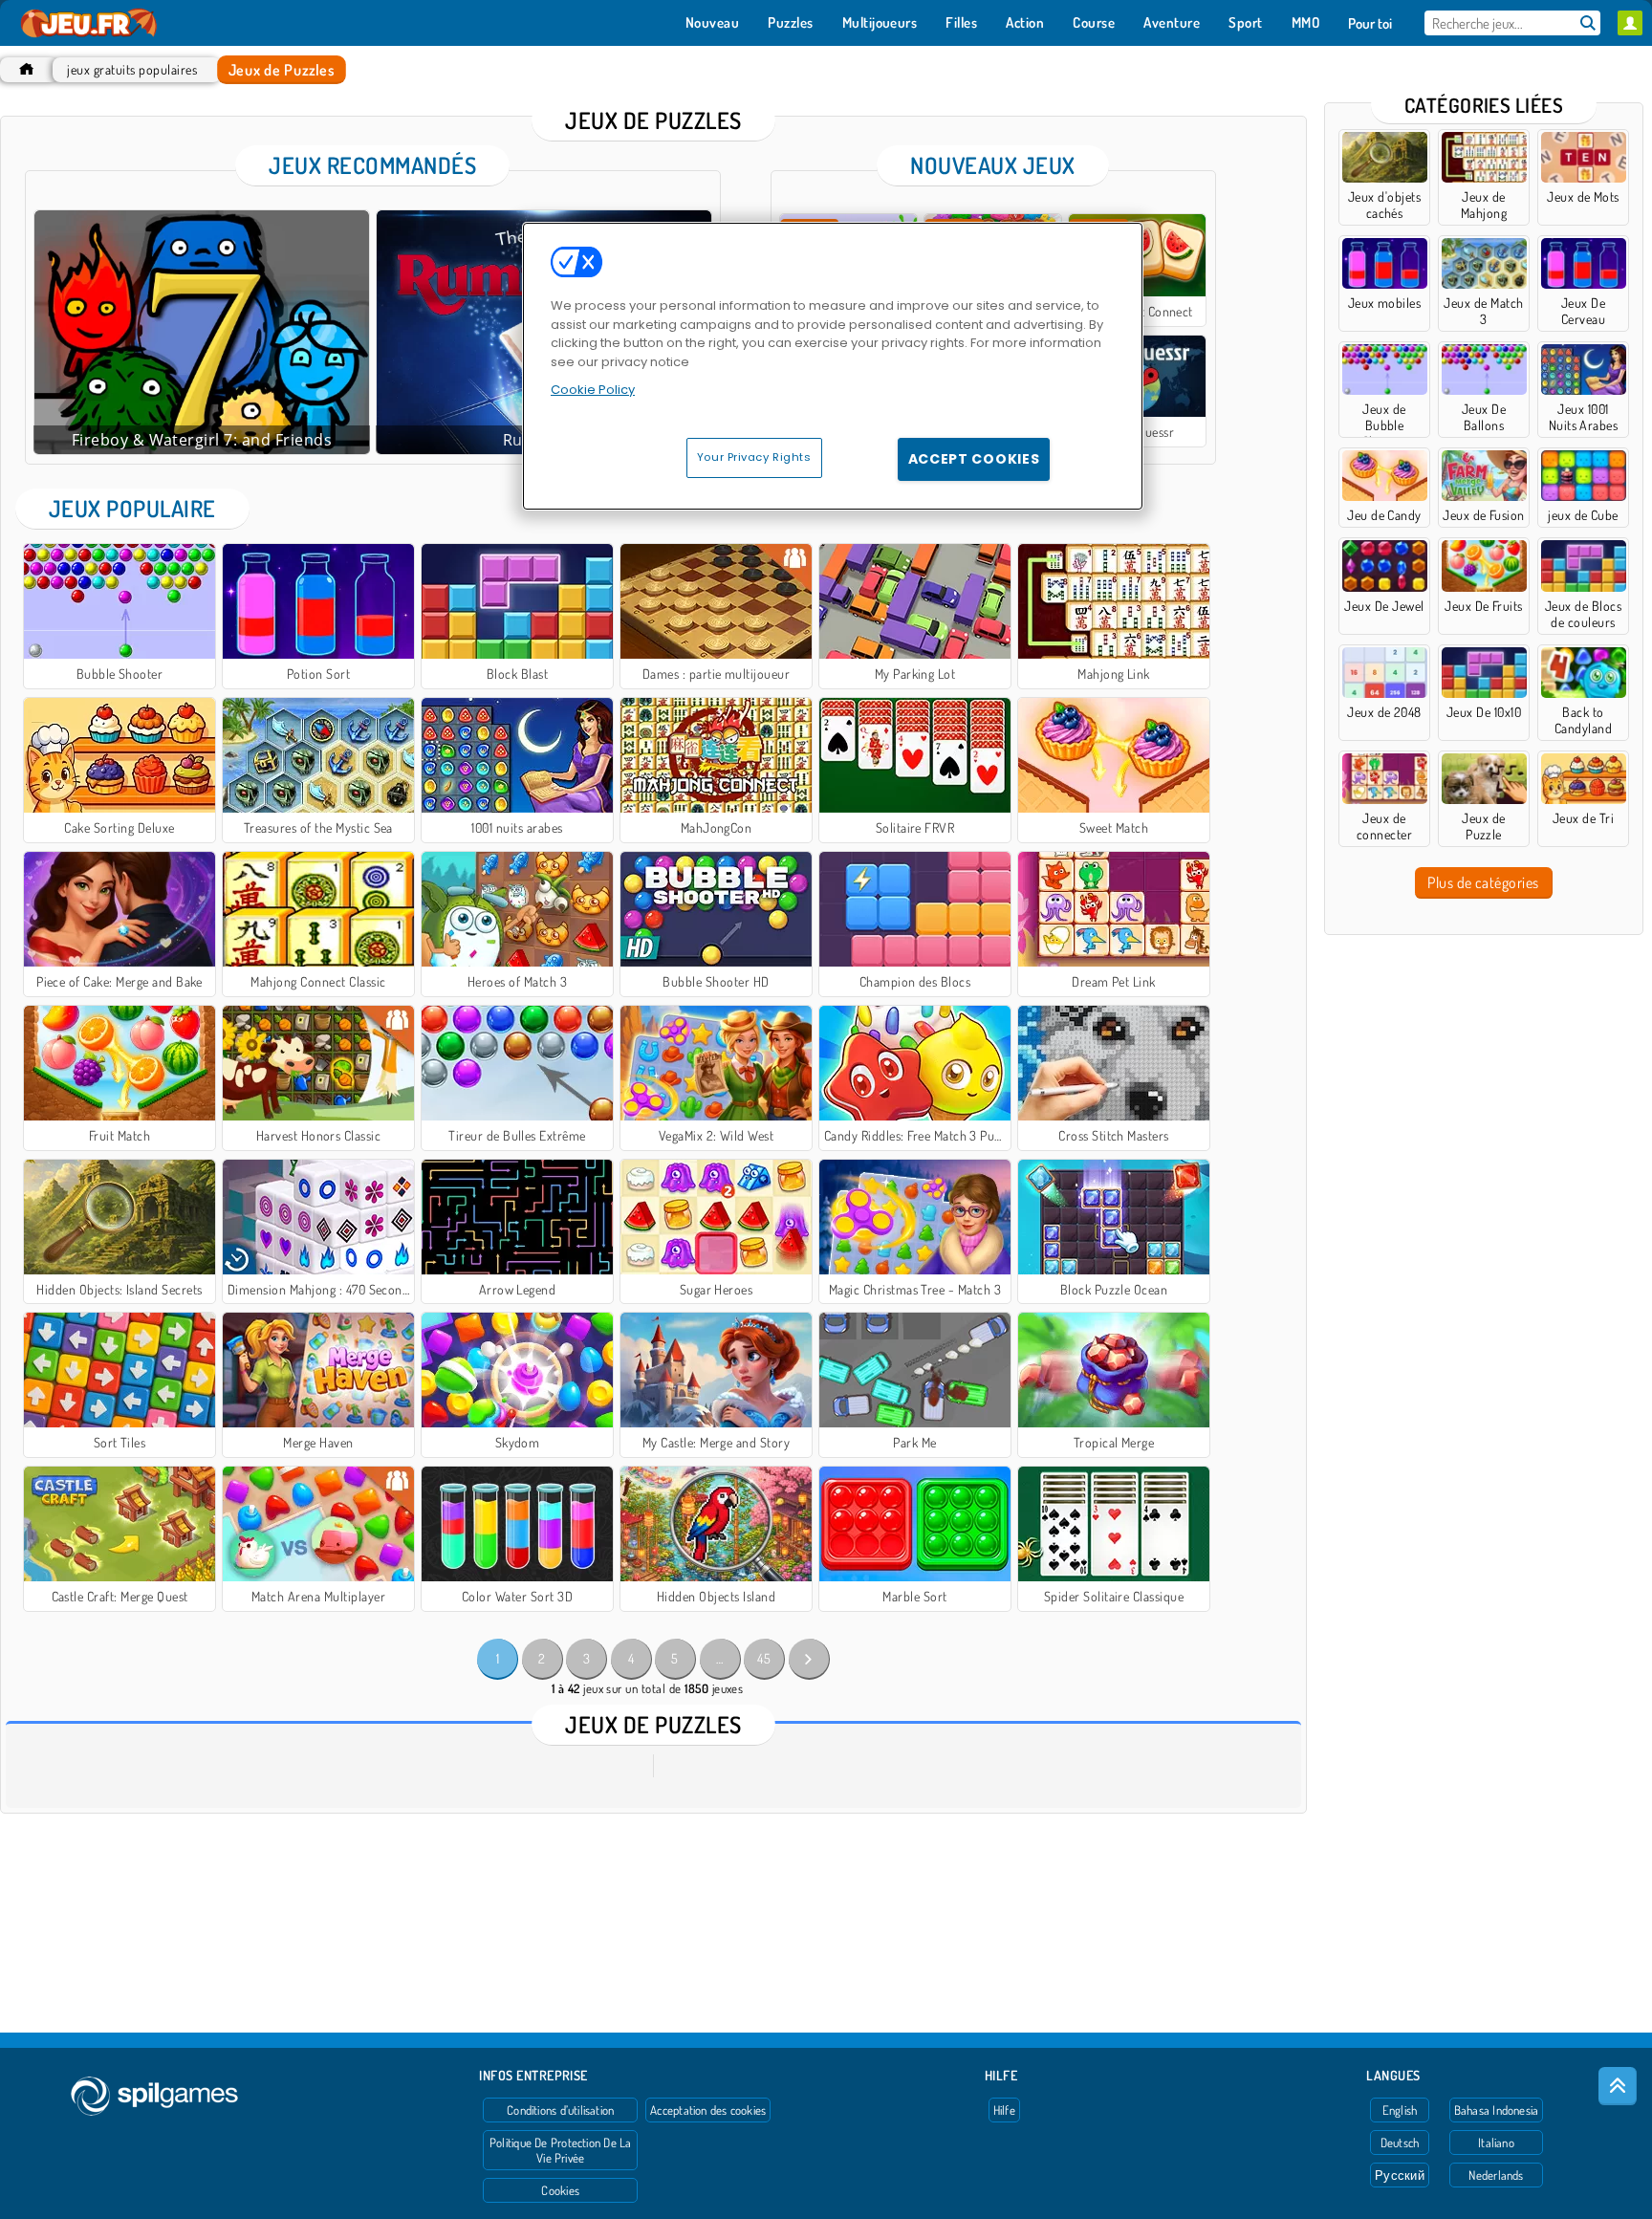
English (1400, 2110)
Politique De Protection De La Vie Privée (560, 2150)
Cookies (560, 2190)
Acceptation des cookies (708, 2110)
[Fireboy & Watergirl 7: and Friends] (202, 332)
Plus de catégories (1483, 882)
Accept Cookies (974, 459)
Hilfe (1004, 2110)
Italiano (1496, 2143)
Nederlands (1496, 2175)
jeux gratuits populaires (132, 69)
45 (764, 1658)
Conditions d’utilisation (560, 2110)
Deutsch (1400, 2143)
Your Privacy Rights (754, 457)
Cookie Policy (593, 390)
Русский (1400, 2175)
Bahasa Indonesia (1497, 2110)
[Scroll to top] (1618, 2086)
